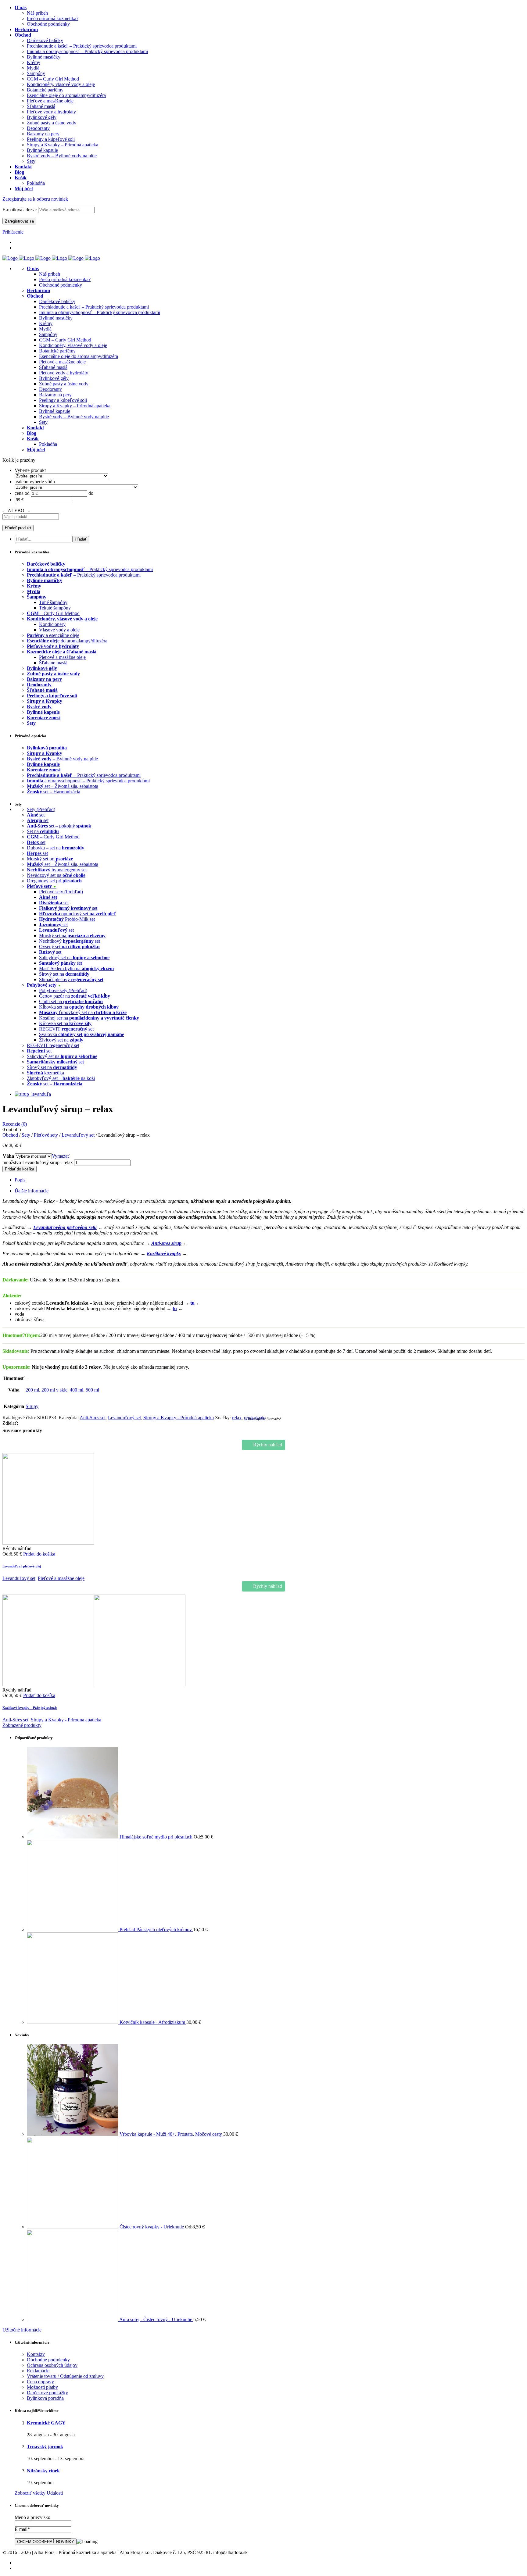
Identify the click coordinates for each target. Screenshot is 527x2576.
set (36, 815)
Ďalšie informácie (32, 1191)
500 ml (92, 1390)
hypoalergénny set (57, 870)
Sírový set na (64, 974)
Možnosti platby (42, 2387)
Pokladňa (48, 444)
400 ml (77, 1390)
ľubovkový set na (83, 1012)
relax (237, 1418)
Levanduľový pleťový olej (22, 1566)
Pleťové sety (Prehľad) (61, 892)
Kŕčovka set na (65, 1023)
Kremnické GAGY (46, 2423)
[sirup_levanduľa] (33, 1094)
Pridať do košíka (20, 1169)
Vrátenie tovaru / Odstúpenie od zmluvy (65, 2376)
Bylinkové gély (54, 378)
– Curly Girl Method (53, 613)
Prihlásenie (13, 232)
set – (55, 1084)
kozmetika (45, 1073)
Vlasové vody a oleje (59, 630)
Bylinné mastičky (56, 318)
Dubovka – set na (56, 848)
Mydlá (45, 329)
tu (192, 1303)
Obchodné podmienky (61, 285)
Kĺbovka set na (79, 1007)
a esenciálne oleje (53, 635)
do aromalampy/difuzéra (67, 641)
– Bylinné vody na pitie (62, 759)
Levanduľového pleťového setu (65, 1227)
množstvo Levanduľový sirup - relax (38, 1162)
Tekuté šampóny (55, 608)
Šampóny (48, 334)
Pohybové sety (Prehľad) (63, 990)
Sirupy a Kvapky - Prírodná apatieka (179, 1418)
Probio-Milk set (67, 919)
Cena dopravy (40, 2382)
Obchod (10, 1135)
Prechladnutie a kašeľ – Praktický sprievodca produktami (94, 307)
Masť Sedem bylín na (76, 968)
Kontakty (36, 2354)
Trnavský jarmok (45, 2447)
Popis (20, 1180)
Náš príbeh (50, 274)
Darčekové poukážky (47, 2393)
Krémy (46, 323)
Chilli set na (71, 1001)
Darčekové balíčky (57, 301)
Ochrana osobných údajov (52, 2365)
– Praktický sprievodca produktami (90, 569)
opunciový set (77, 914)
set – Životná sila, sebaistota (63, 786)
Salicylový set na (74, 958)
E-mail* (22, 2529)
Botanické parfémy (57, 351)
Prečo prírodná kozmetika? (65, 279)
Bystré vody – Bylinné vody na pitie (74, 417)
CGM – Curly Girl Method (65, 340)
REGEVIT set (66, 1029)
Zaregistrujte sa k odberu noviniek (35, 199)
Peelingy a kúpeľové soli (63, 400)
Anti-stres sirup (166, 1243)
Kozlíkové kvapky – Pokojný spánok (30, 1708)
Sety (43, 422)
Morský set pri (50, 859)
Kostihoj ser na (89, 1018)
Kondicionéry (52, 624)
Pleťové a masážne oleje (62, 362)
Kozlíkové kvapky (164, 1254)
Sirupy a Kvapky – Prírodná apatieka (75, 406)
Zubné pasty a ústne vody (64, 384)
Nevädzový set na (56, 875)
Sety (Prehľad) (41, 809)
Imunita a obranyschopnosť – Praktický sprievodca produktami (100, 312)
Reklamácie (38, 2371)
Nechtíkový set (70, 941)
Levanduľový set (78, 1135)
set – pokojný (59, 826)
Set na (43, 831)
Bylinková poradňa (45, 2398)
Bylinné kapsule (55, 411)
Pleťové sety (46, 1135)
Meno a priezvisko (32, 2517)
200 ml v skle (54, 1390)
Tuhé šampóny (53, 602)
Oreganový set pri (54, 881)
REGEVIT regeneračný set (53, 1045)
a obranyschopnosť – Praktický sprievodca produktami (88, 781)
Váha (8, 1156)
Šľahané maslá (53, 367)
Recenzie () (15, 1124)
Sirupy (32, 1406)
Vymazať (61, 1156)
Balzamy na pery (55, 395)
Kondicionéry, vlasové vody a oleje (73, 345)
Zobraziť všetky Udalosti (39, 2493)
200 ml (32, 1390)
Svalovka (82, 1034)
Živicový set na (61, 1040)
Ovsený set (69, 947)
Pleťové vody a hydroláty (64, 373)
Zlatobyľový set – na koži (61, 1078)
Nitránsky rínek (43, 2471)
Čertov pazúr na (75, 996)
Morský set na (72, 936)
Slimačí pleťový (71, 979)
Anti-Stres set (93, 1418)
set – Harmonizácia (54, 792)
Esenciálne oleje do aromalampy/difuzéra (79, 356)
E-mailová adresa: (20, 210)
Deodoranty (50, 389)
